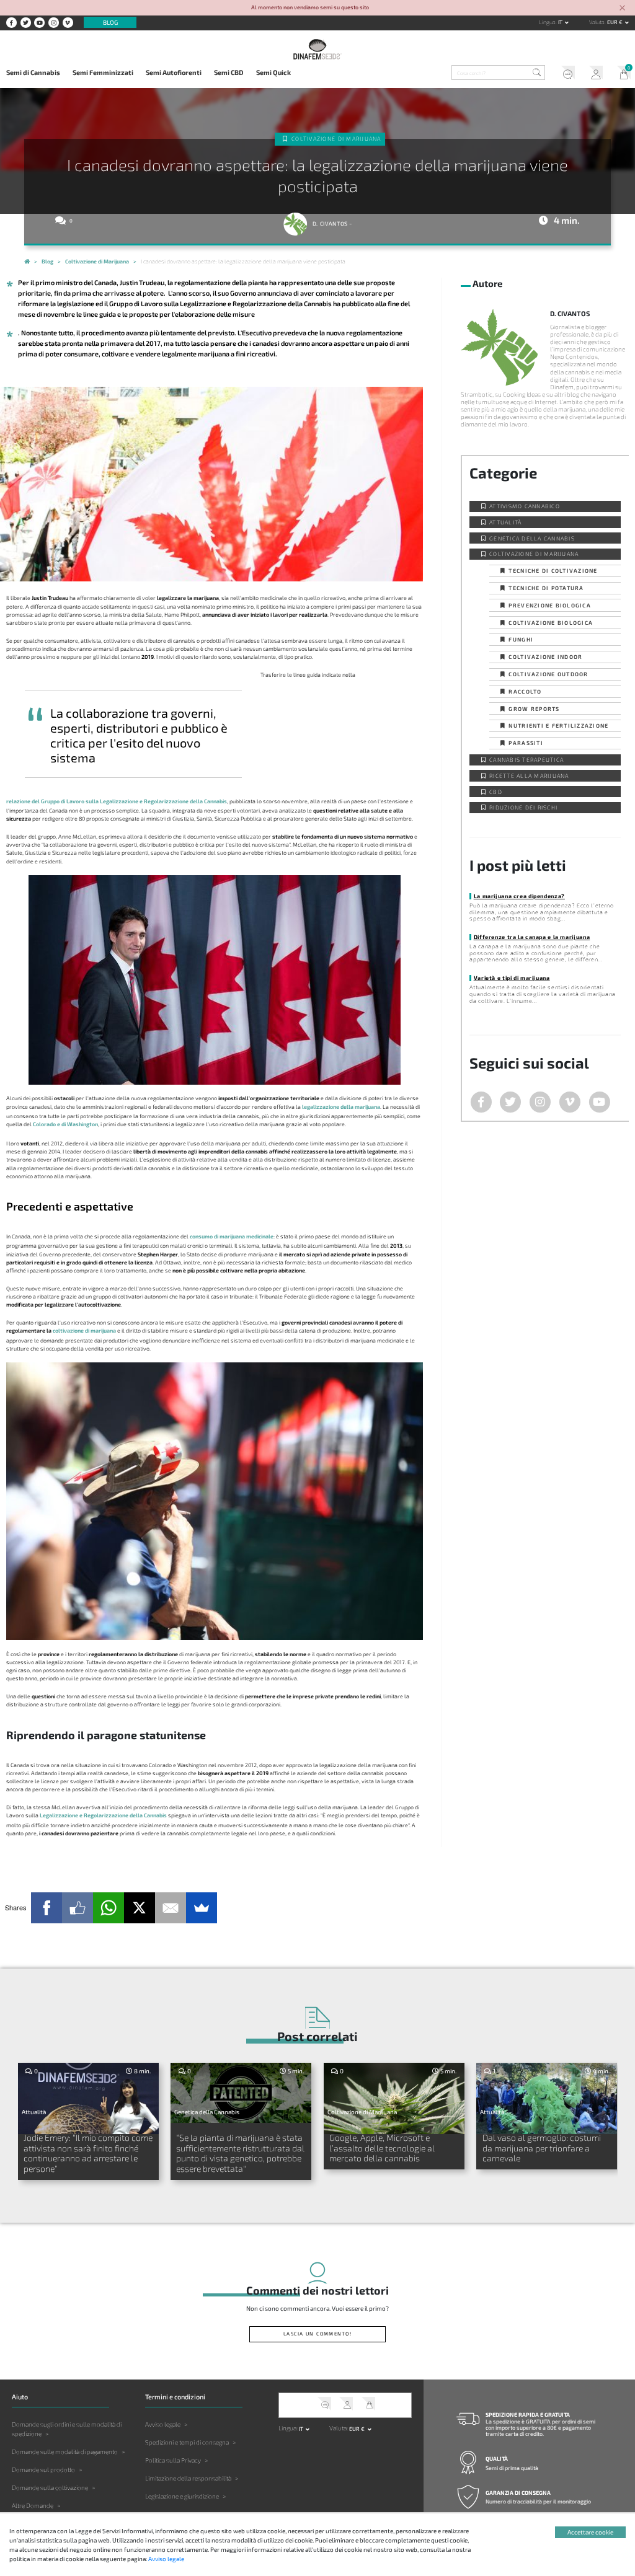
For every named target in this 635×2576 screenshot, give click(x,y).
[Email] (171, 1908)
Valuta (597, 22)
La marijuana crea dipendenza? (519, 896)
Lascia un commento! (317, 2334)
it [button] (561, 22)
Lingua (547, 22)
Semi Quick (273, 72)
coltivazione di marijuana (84, 1330)
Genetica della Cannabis (532, 538)
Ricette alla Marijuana (529, 776)
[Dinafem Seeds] (317, 49)
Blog (110, 22)
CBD (496, 792)
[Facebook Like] (78, 1908)
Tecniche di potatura (546, 588)
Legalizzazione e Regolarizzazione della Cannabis (103, 1815)
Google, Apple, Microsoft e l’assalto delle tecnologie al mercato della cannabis (382, 2148)
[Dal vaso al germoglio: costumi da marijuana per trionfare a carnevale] (547, 2098)
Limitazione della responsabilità (188, 2478)
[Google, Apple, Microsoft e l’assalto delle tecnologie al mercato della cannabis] (394, 2098)
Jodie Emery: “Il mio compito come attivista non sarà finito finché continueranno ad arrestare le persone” (88, 2153)
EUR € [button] (615, 22)
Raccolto (525, 691)
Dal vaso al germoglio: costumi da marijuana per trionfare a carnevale (542, 2148)
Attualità (505, 522)
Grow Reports (534, 709)
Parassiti (526, 743)
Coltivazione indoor (545, 657)
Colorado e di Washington (65, 1124)
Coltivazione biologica (551, 623)
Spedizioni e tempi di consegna (187, 2442)
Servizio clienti (565, 74)
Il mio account (593, 74)
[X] (140, 1908)
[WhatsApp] (109, 1908)
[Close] (623, 8)
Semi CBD (229, 72)
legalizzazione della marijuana (341, 1107)
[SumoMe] (202, 1908)
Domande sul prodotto (43, 2469)
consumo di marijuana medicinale (232, 1236)
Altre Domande (33, 2505)
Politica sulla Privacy (173, 2460)
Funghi (521, 639)
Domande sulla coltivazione (50, 2487)
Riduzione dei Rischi (523, 807)
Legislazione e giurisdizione (182, 2496)
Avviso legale (163, 2424)
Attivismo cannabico (525, 506)
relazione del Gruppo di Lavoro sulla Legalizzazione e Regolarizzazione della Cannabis (117, 801)
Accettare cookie (590, 2532)
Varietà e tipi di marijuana (512, 978)
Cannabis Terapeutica (526, 760)
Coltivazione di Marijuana (336, 139)
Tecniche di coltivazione (553, 571)
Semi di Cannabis (33, 72)
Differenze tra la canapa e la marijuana (532, 937)
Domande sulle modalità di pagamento (65, 2451)
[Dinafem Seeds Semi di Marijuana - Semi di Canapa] (27, 262)
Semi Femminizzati (103, 72)
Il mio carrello (621, 74)
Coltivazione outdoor (548, 674)
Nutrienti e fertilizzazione (558, 726)
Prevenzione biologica (549, 605)
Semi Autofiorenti (174, 72)
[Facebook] (47, 1908)
